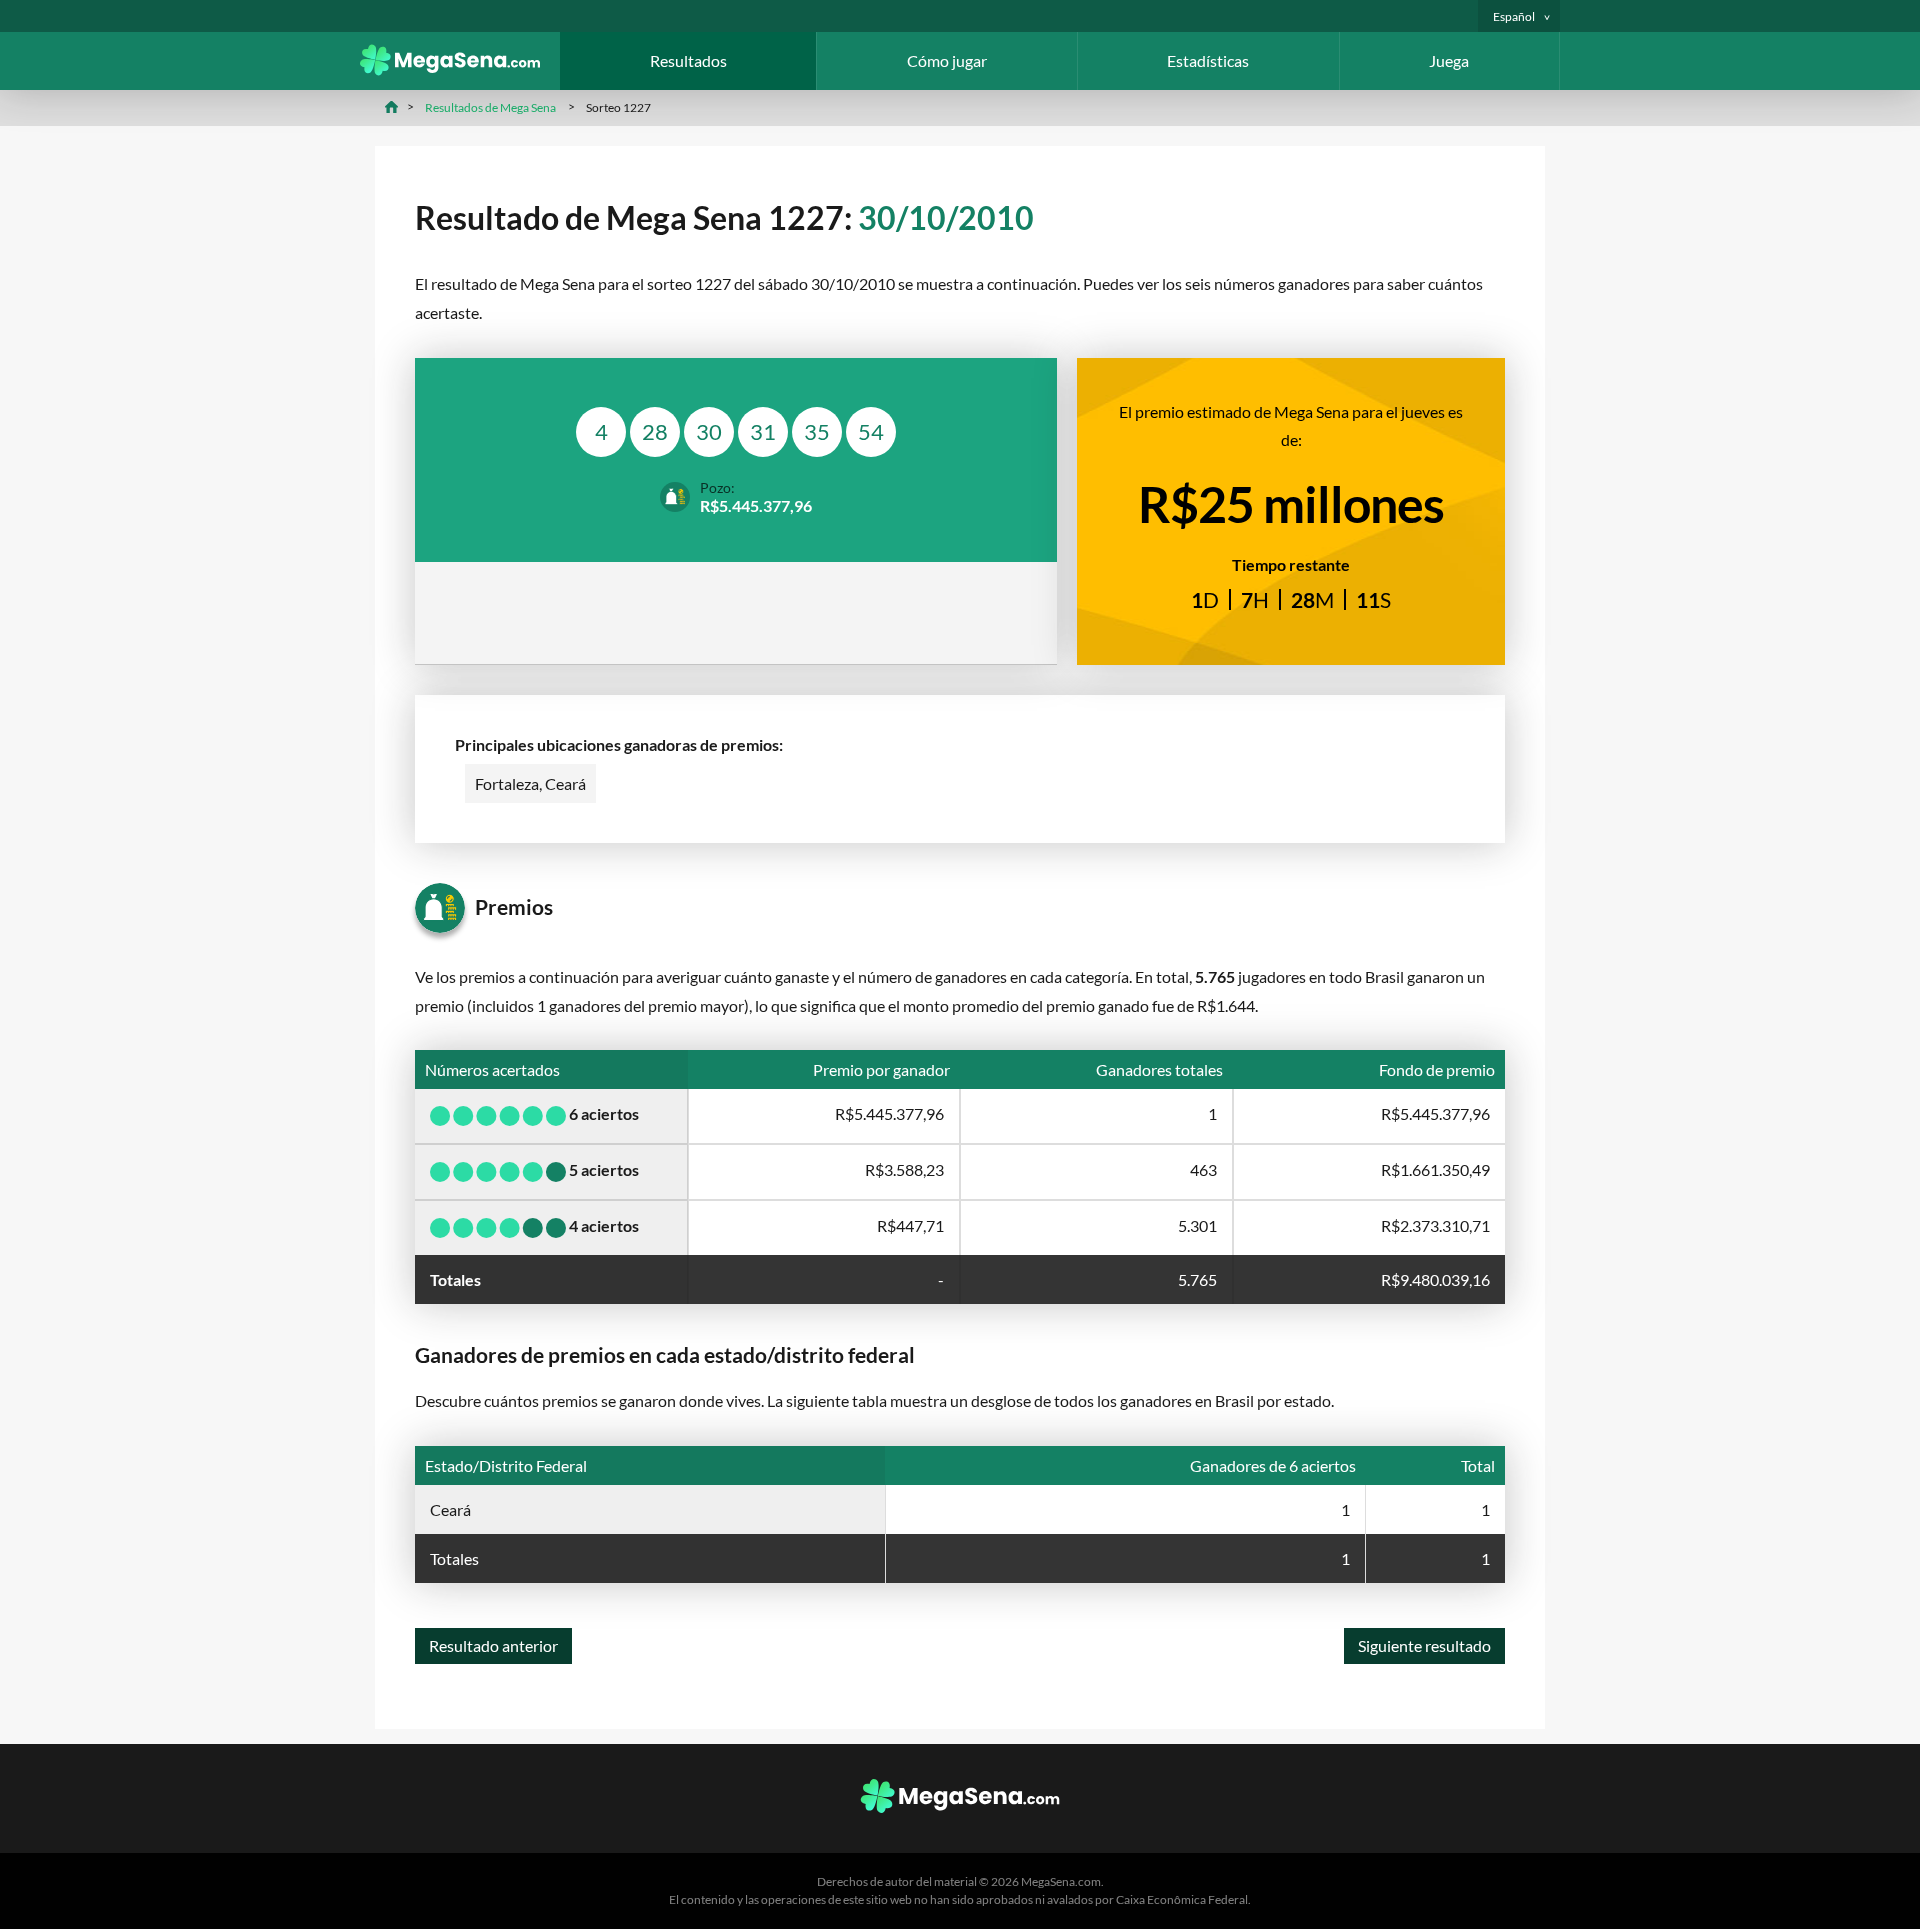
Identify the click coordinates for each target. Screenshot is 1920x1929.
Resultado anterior (493, 1645)
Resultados (688, 60)
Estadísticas (1208, 60)
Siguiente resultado (1424, 1645)
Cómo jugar (947, 60)
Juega (1449, 60)
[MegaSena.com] (460, 69)
